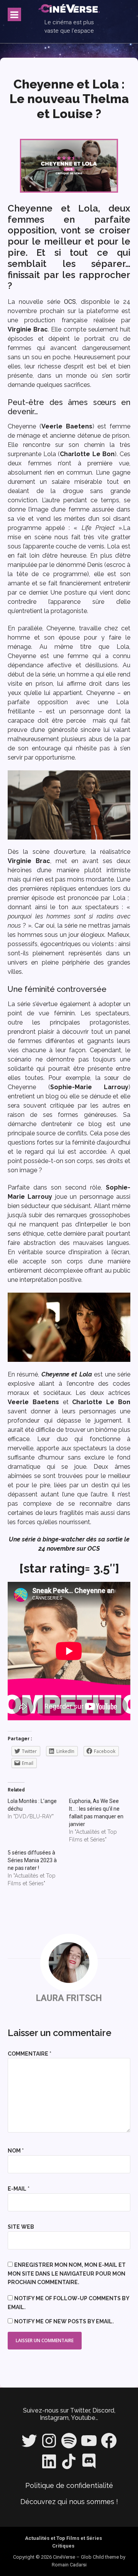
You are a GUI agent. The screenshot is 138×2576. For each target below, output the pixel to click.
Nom (16, 2151)
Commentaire (30, 2054)
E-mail (19, 2189)
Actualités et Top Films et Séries (63, 2538)
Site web (21, 2227)
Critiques (63, 2546)
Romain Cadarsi (69, 2565)
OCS (70, 302)
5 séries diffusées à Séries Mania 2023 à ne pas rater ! (32, 1860)
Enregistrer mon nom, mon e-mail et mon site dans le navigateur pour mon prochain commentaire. (67, 2274)
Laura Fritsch (69, 1998)
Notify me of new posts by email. (64, 2321)
